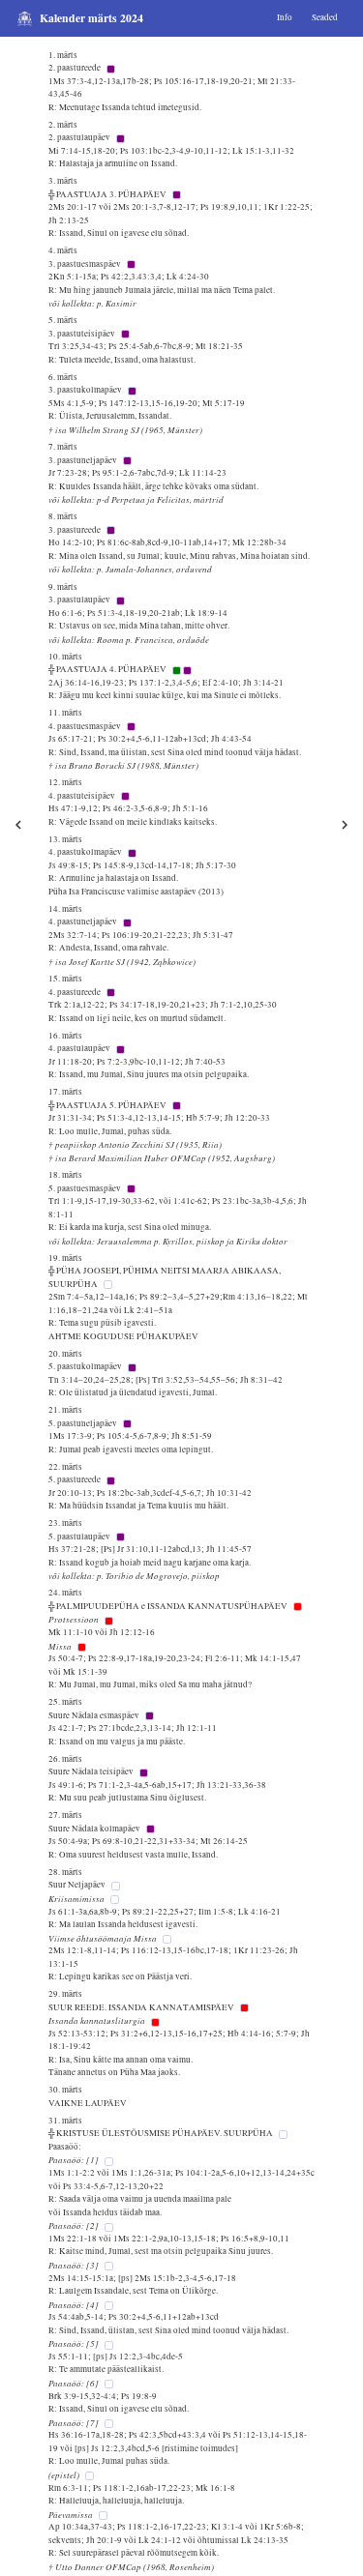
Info (285, 17)
